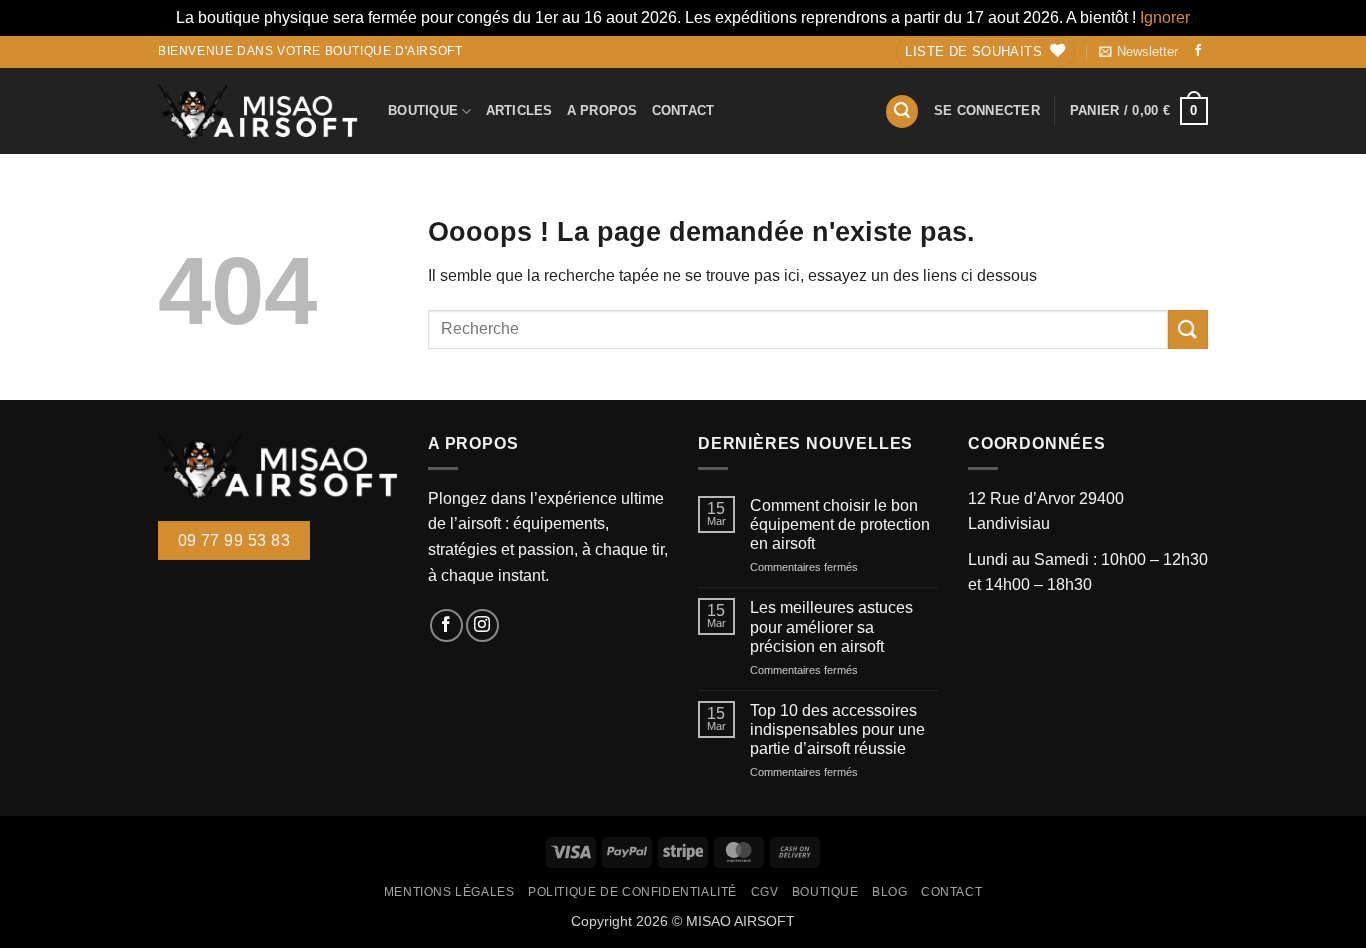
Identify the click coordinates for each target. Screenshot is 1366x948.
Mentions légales (449, 892)
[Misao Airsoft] (258, 111)
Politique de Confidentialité (632, 892)
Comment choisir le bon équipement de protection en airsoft (840, 524)
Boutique (423, 110)
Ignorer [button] (1165, 17)
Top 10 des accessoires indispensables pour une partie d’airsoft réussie (837, 729)
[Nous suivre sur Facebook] (1198, 51)
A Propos (602, 110)
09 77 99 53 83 (234, 540)
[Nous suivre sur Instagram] (482, 625)
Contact (683, 110)
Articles (519, 110)
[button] (1138, 52)
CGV (765, 892)
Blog (889, 892)
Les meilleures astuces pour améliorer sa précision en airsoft (831, 626)
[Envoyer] (1188, 329)
